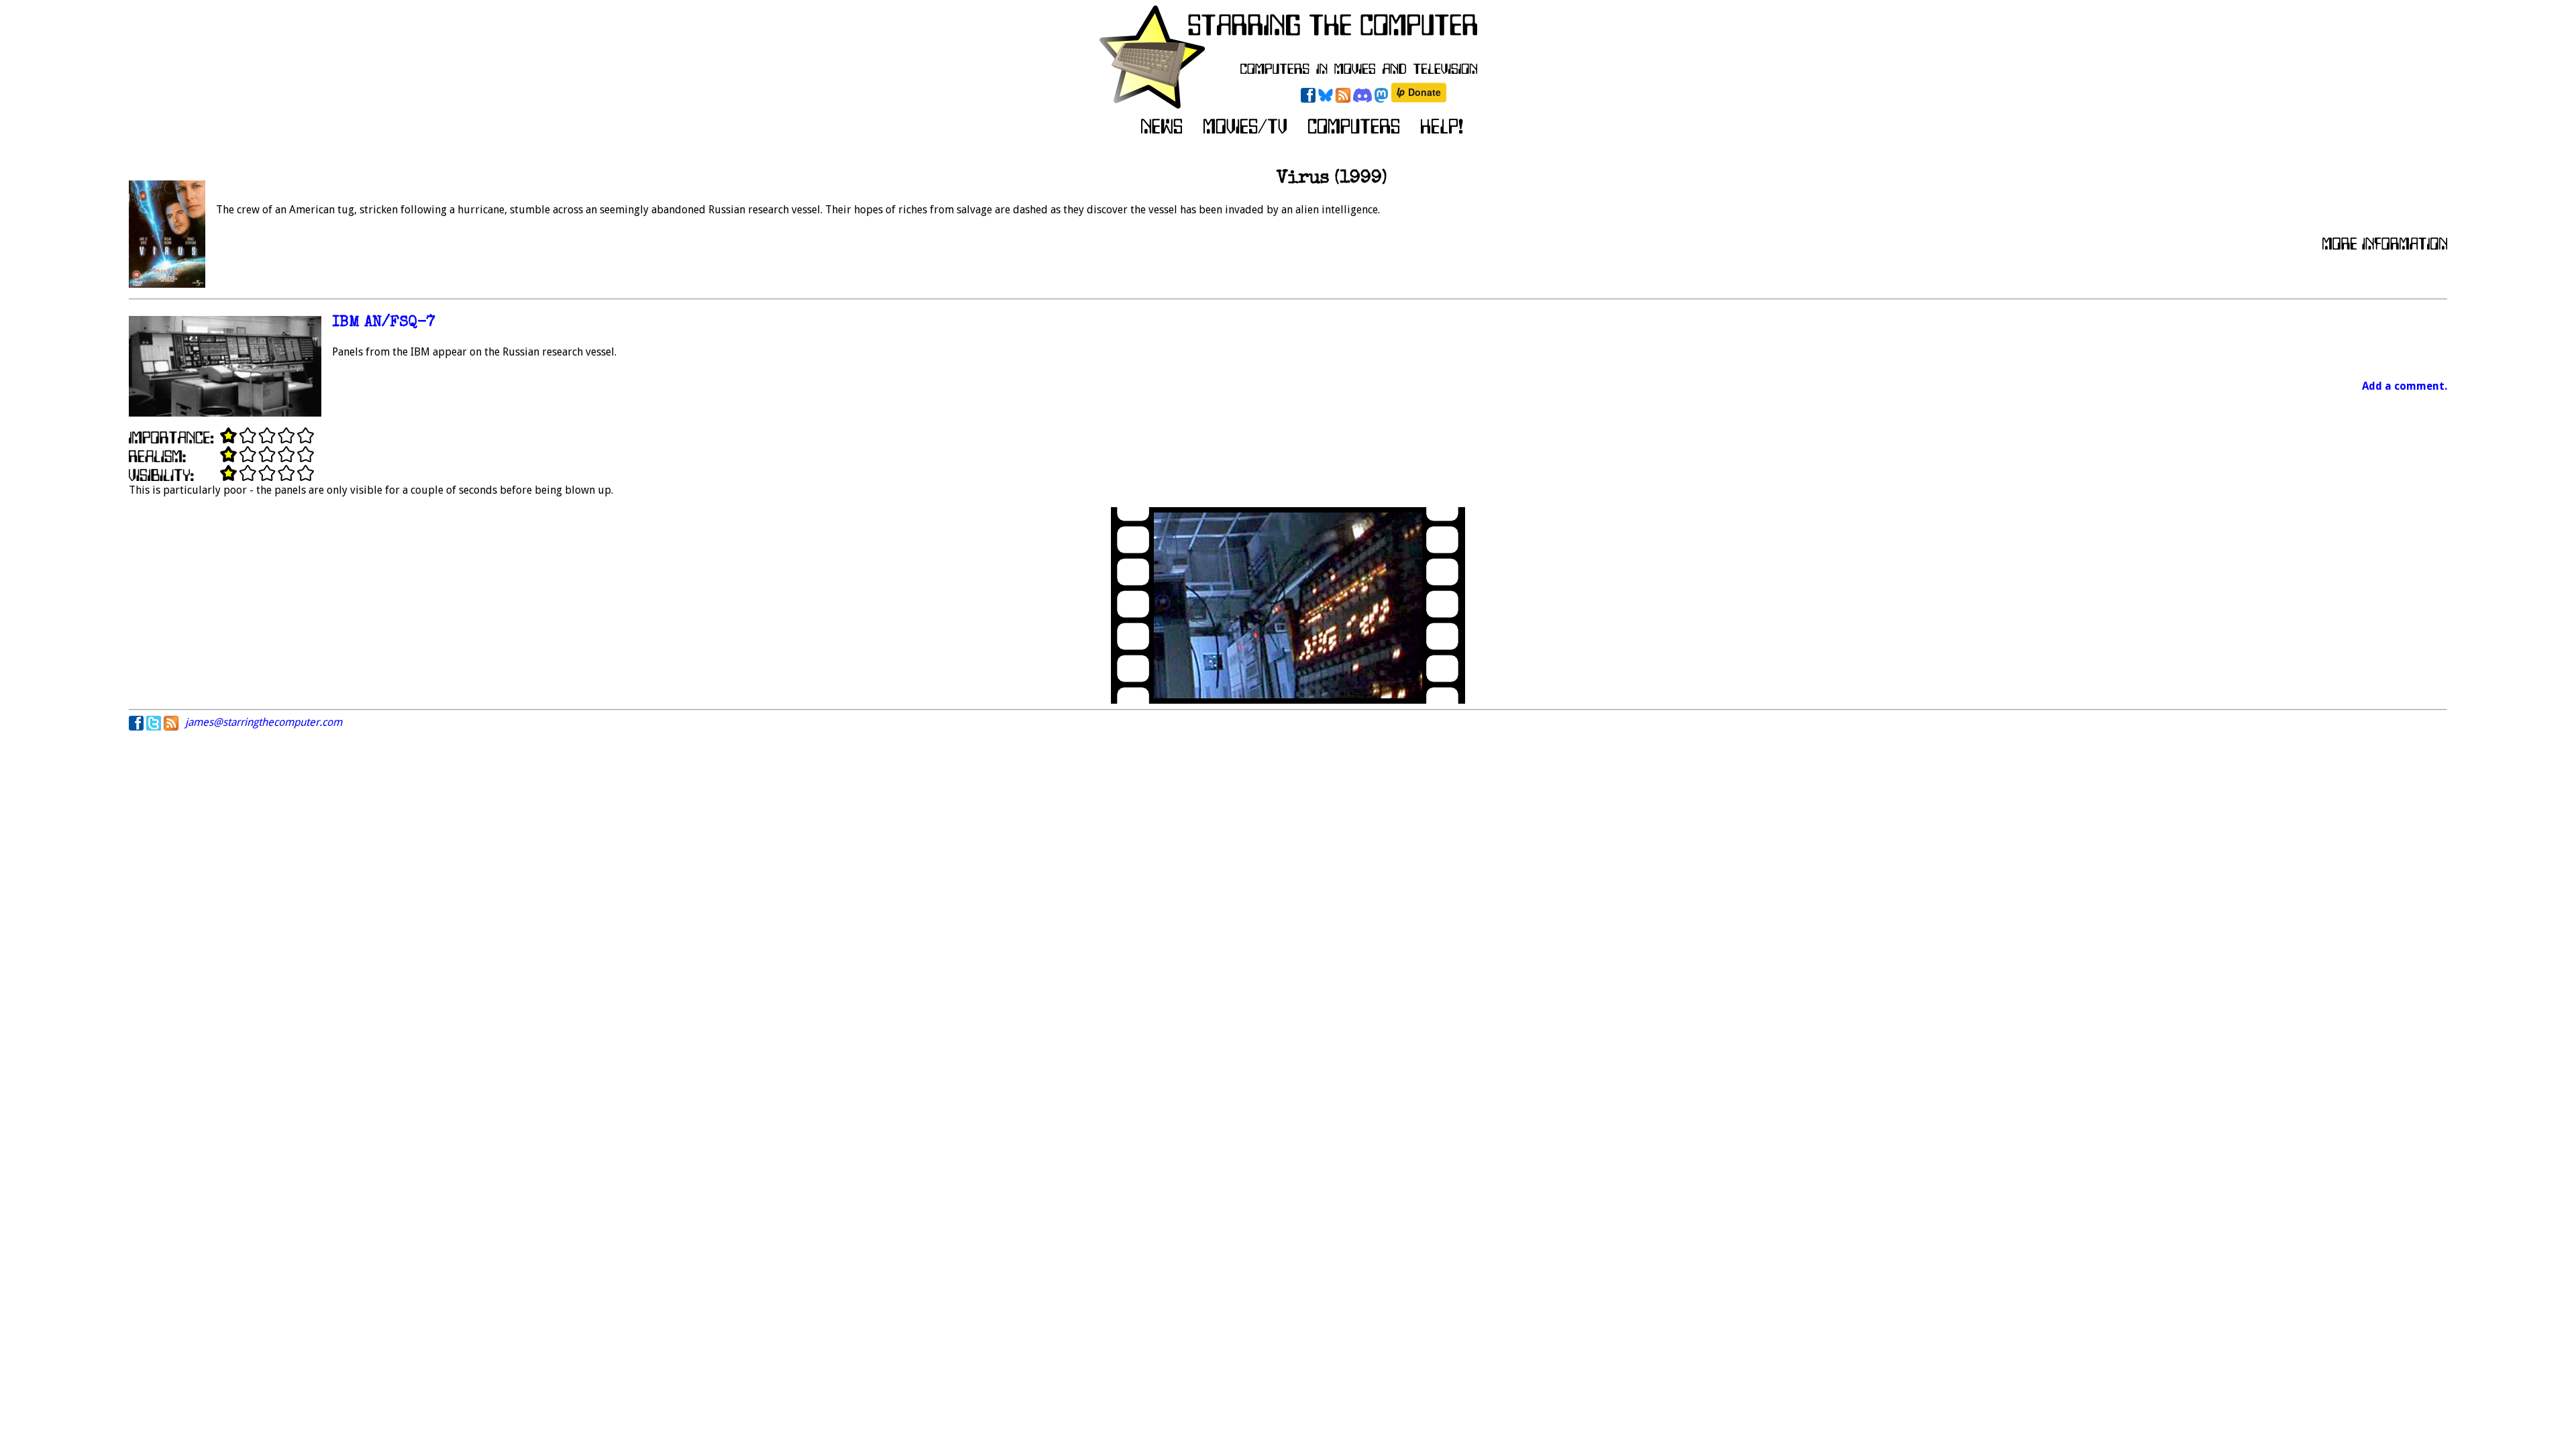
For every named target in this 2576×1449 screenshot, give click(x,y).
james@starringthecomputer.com (264, 722)
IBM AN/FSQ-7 (384, 323)
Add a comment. (2405, 386)
